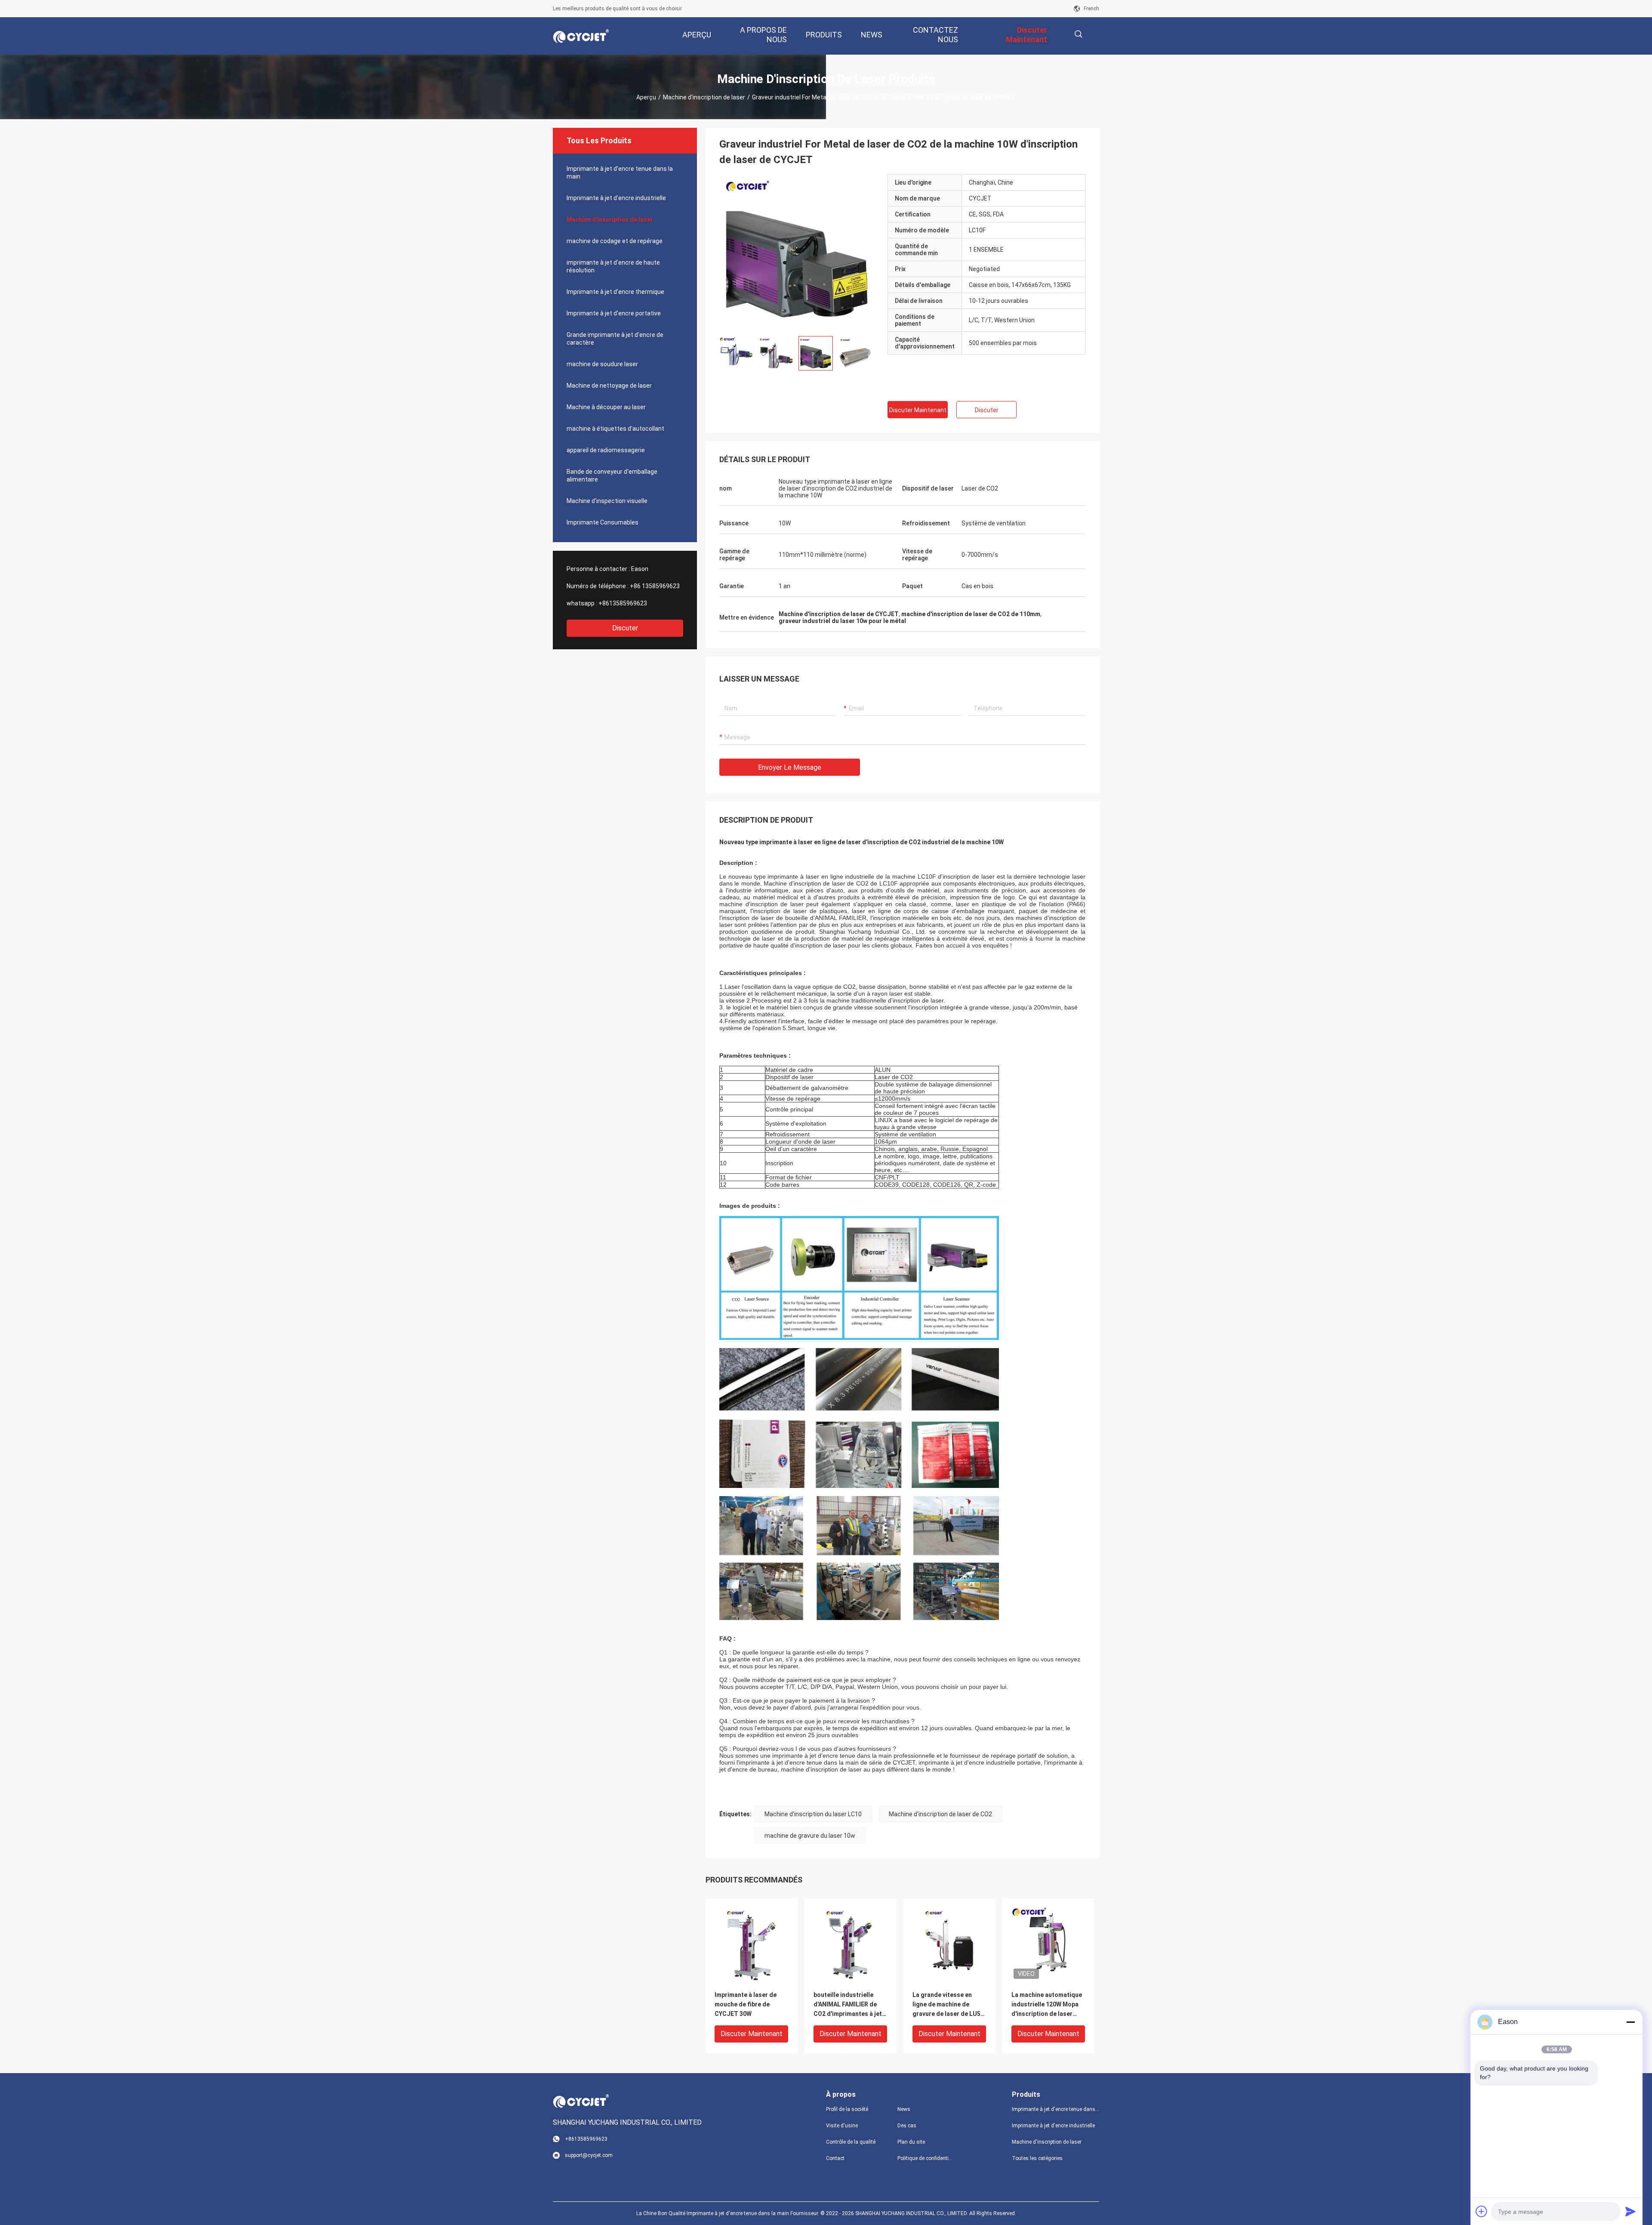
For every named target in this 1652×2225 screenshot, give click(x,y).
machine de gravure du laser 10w (810, 1836)
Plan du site (911, 2142)
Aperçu (646, 97)
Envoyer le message (790, 767)
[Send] (1630, 2211)
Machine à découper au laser (606, 407)
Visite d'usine (842, 2126)
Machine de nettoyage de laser (609, 386)
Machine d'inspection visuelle (607, 501)
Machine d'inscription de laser (704, 97)
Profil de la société (847, 2109)
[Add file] (1482, 2211)
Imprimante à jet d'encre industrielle (616, 198)
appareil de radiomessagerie (606, 450)
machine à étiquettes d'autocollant (615, 429)
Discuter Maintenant (918, 410)
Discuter (625, 628)
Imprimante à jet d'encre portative (614, 313)
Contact (835, 2158)
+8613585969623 (623, 603)
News (904, 2109)
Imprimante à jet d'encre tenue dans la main (620, 173)
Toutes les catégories (1037, 2158)
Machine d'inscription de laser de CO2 (940, 1814)
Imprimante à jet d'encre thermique (615, 292)
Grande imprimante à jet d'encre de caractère (615, 339)
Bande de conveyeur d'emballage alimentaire (612, 475)
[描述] (1078, 34)
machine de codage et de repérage (615, 241)
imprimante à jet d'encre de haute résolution (613, 266)
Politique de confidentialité (926, 2158)
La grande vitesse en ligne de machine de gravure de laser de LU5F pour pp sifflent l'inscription (948, 2005)
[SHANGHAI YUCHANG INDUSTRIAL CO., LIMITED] (581, 36)
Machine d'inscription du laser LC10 (813, 1814)
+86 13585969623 (655, 586)
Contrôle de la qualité (851, 2142)
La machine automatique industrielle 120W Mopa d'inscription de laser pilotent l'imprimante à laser (1047, 2005)
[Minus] (1630, 2022)
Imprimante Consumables (603, 522)
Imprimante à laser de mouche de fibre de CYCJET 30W (746, 2004)
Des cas (907, 2126)
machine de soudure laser (602, 364)
